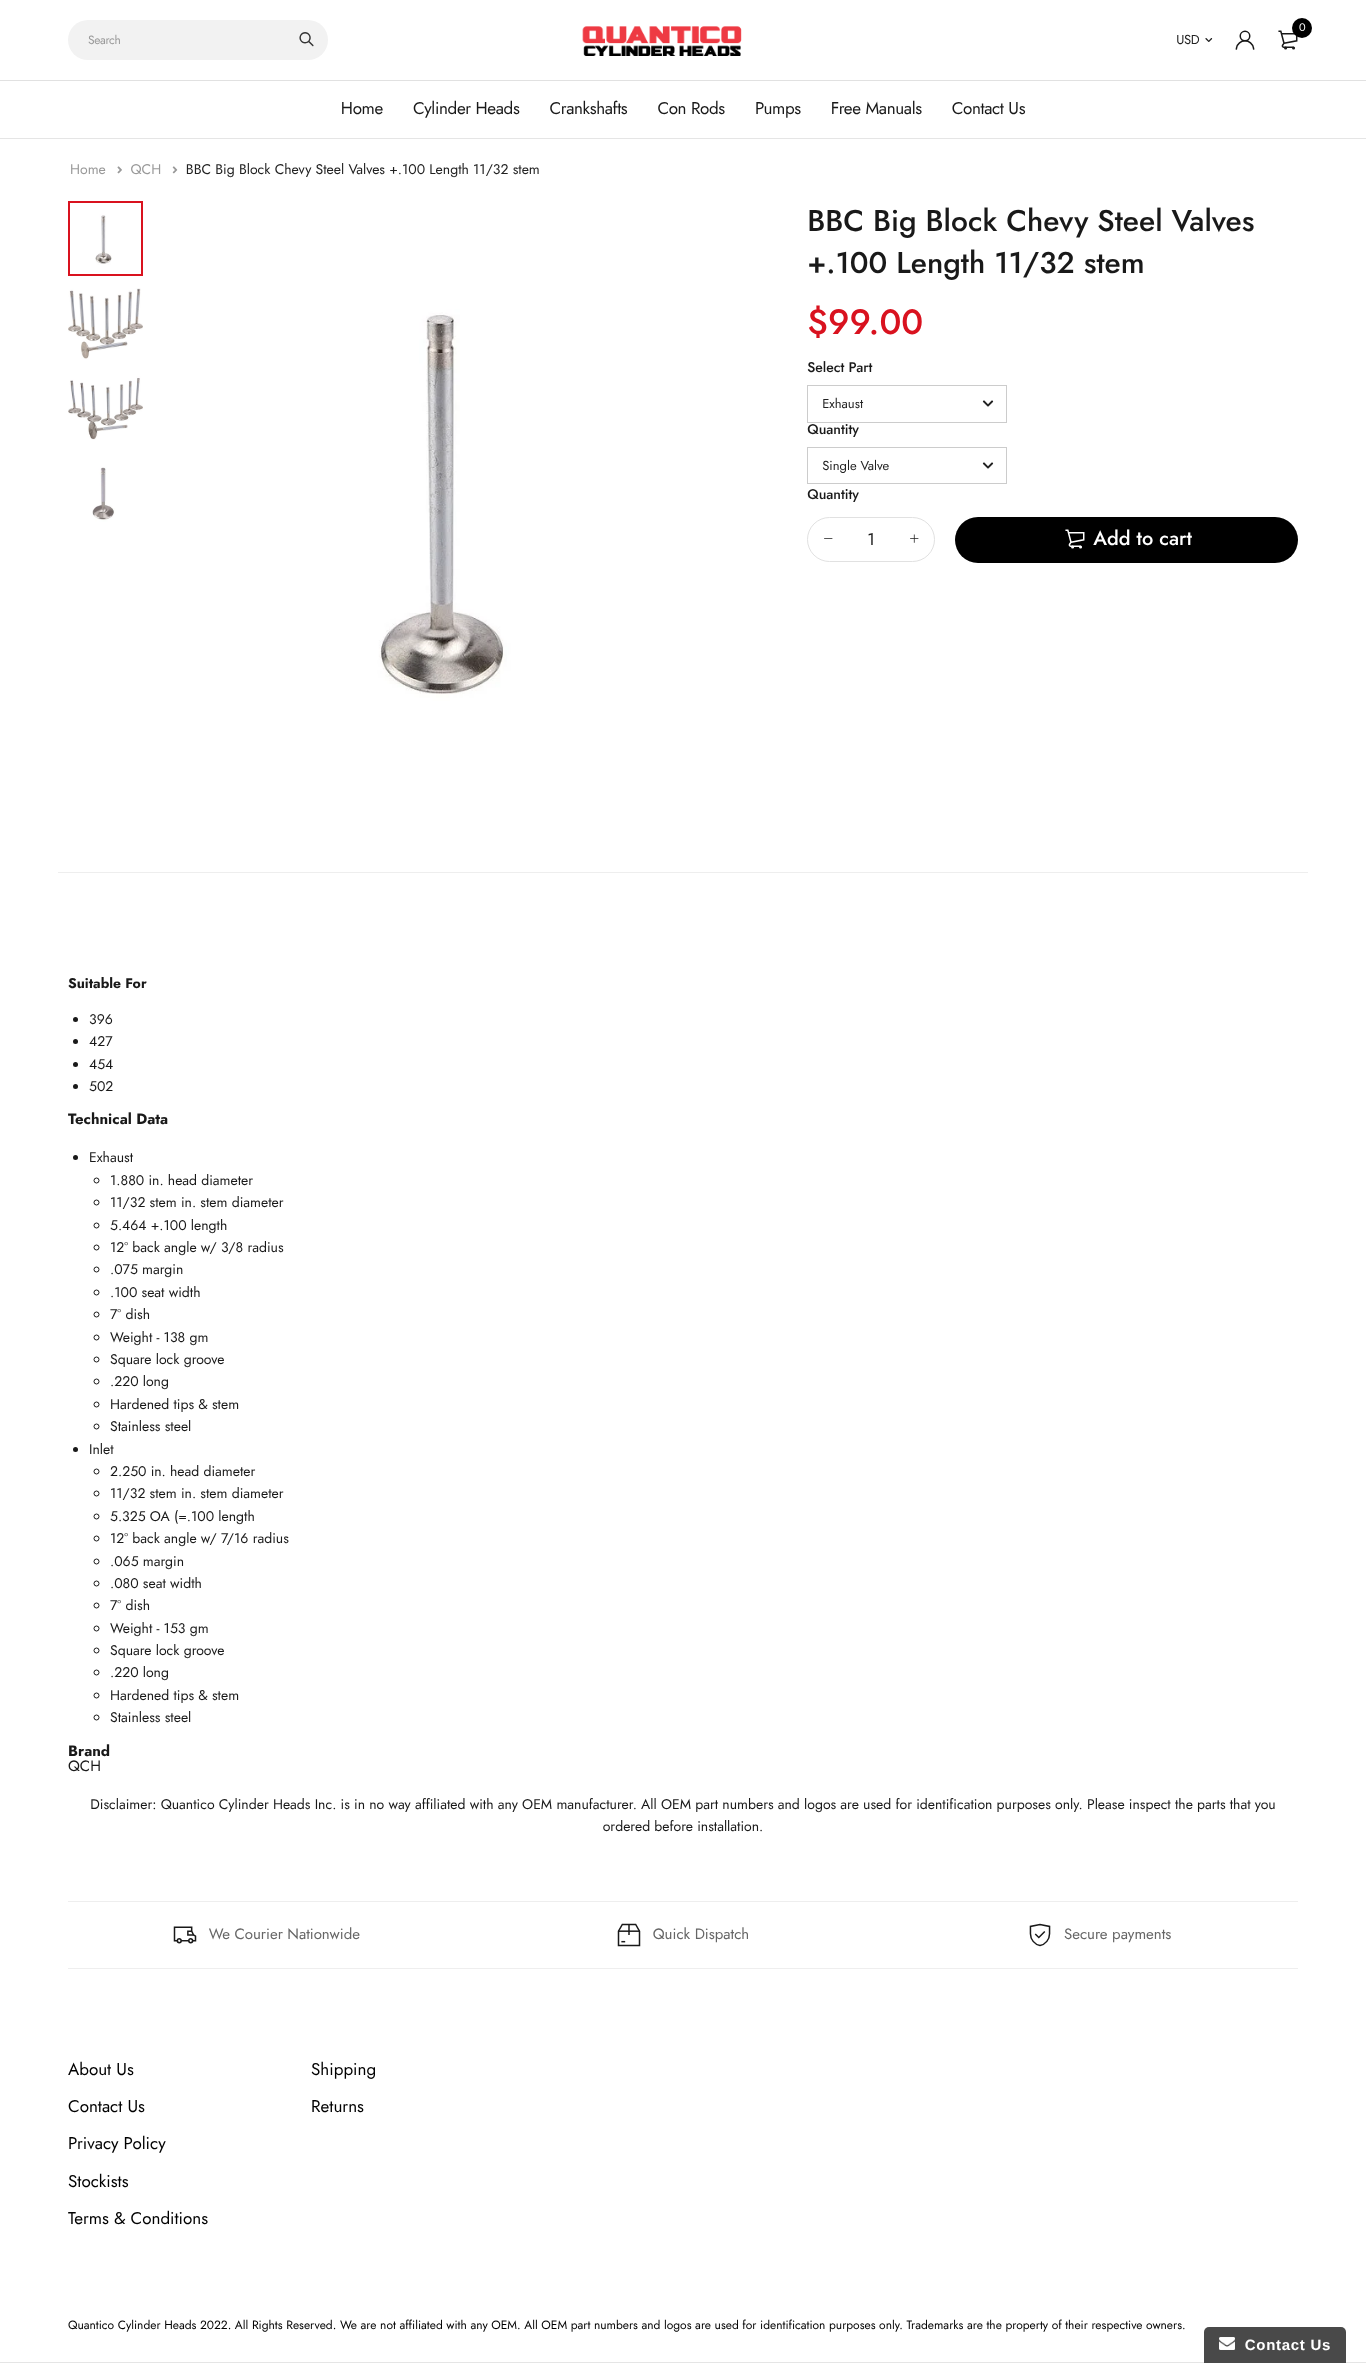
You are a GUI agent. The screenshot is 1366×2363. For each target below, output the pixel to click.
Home (362, 109)
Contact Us (988, 109)
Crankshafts (588, 109)
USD (1187, 39)
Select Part (839, 368)
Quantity (833, 430)
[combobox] (198, 40)
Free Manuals (876, 109)
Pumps (778, 109)
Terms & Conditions (138, 2218)
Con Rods (691, 109)
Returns (337, 2107)
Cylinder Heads (466, 109)
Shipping (343, 2070)
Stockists (98, 2181)
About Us (101, 2070)
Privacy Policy (117, 2144)
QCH (147, 170)
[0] (1288, 40)
